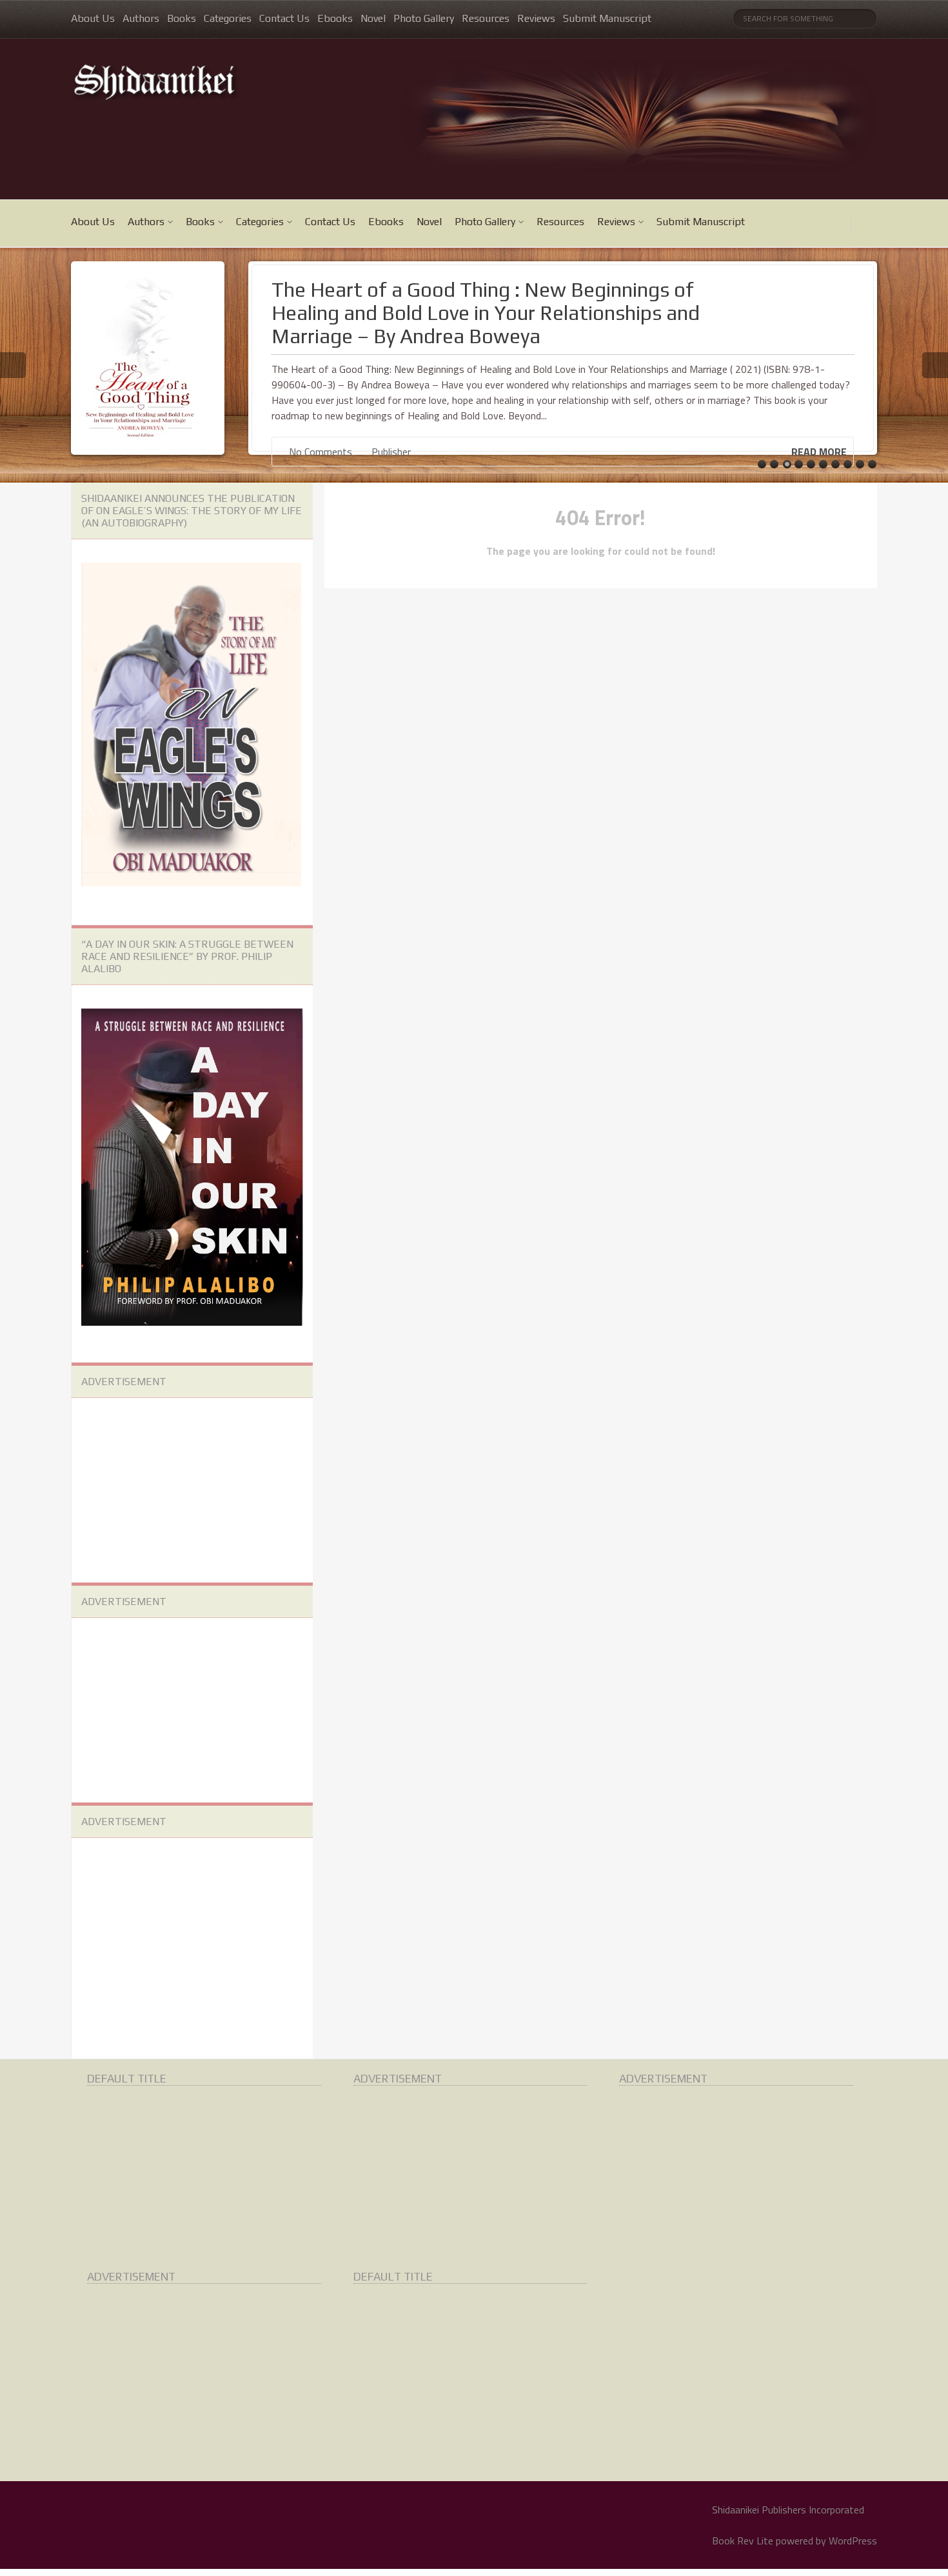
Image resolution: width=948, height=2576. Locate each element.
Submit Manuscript (607, 18)
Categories (228, 18)
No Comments (319, 452)
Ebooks (335, 18)
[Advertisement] (178, 1488)
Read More (819, 452)
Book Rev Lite (743, 2541)
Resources (486, 18)
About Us (93, 18)
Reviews (536, 18)
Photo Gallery (424, 18)
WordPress (853, 2541)
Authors (141, 18)
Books (182, 18)
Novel (373, 18)
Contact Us (284, 18)
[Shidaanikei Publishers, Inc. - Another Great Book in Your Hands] (206, 81)
